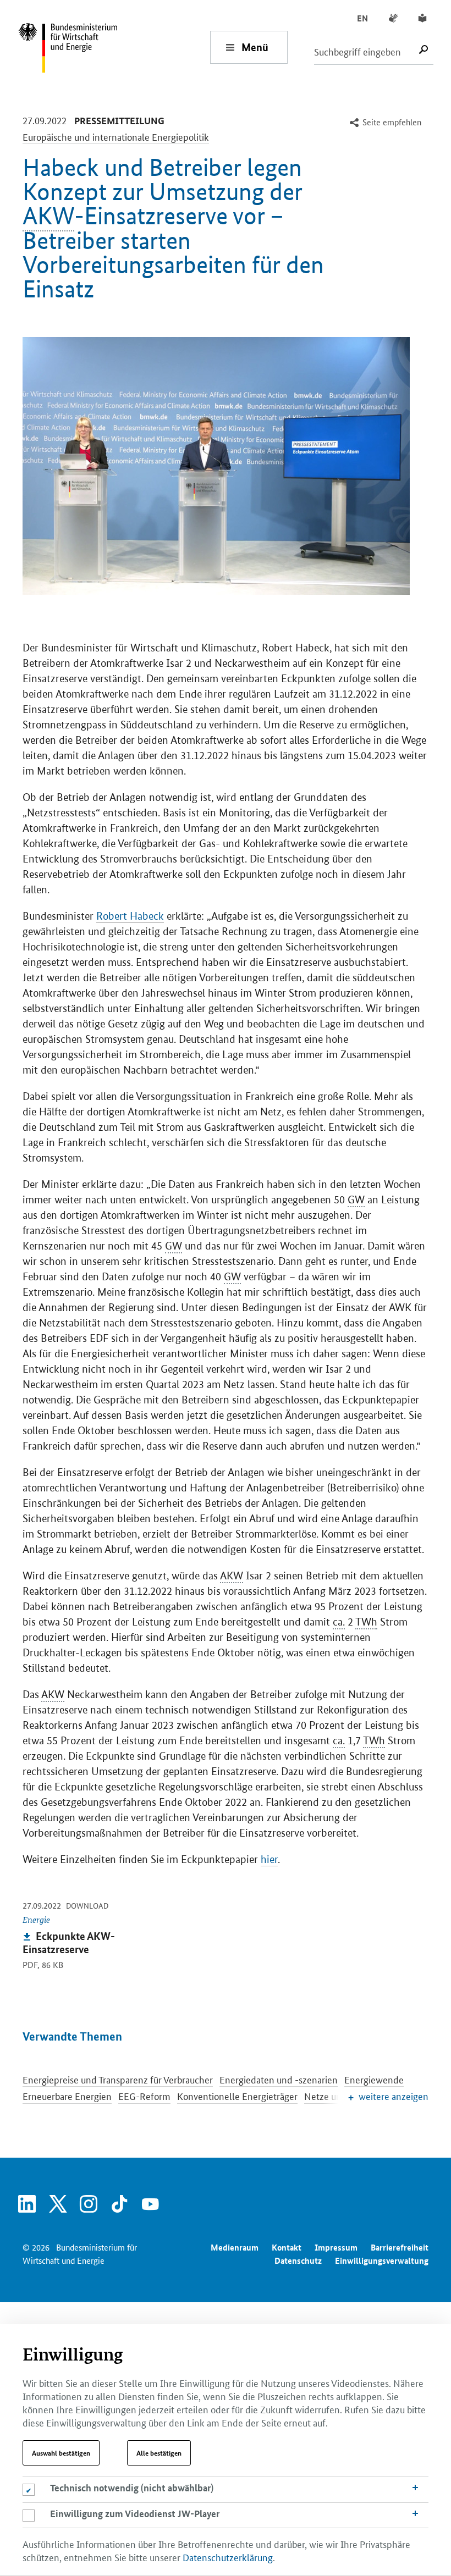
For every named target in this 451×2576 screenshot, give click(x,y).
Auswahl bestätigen (61, 2453)
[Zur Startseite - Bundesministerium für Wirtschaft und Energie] (114, 47)
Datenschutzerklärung (228, 2557)
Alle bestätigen (159, 2453)
